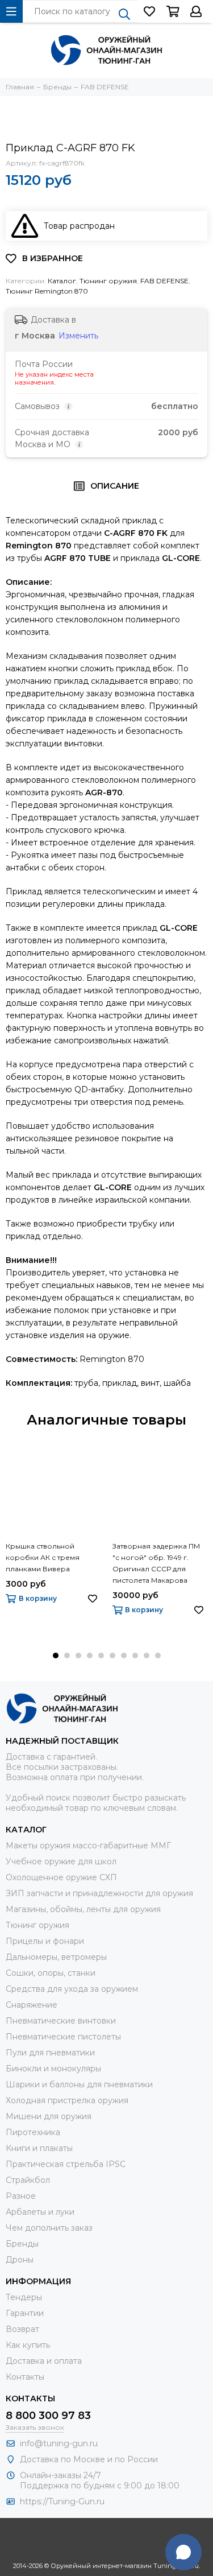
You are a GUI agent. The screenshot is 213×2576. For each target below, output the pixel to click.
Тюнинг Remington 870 (47, 291)
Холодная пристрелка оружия (67, 2100)
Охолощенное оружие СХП (61, 1877)
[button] (56, 1656)
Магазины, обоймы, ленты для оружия (83, 1909)
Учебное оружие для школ (61, 1861)
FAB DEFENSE (164, 281)
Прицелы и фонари (45, 1941)
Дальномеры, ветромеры (56, 1957)
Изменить (78, 336)
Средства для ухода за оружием (72, 1989)
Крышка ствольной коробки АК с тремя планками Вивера (43, 1557)
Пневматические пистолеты (63, 2037)
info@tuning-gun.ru (59, 2443)
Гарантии (25, 2313)
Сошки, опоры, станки (51, 1973)
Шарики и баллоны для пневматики (79, 2084)
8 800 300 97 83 (48, 2416)
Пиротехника (33, 2132)
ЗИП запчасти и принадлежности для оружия (99, 1893)
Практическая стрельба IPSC (66, 2164)
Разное (21, 2196)
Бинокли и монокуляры (53, 2069)
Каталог (62, 281)
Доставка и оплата (44, 2361)
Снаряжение (32, 2005)
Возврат (22, 2329)
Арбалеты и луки (40, 2212)
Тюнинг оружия (108, 281)
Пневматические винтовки (61, 2021)
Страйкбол (28, 2180)
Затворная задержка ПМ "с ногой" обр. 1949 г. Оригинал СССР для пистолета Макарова (156, 1563)
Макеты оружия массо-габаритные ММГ (88, 1846)
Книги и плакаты (39, 2148)
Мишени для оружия (49, 2116)
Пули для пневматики (50, 2053)
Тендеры (24, 2297)
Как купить (28, 2345)
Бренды (22, 2244)
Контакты (25, 2377)
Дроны (20, 2260)
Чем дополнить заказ (49, 2228)
